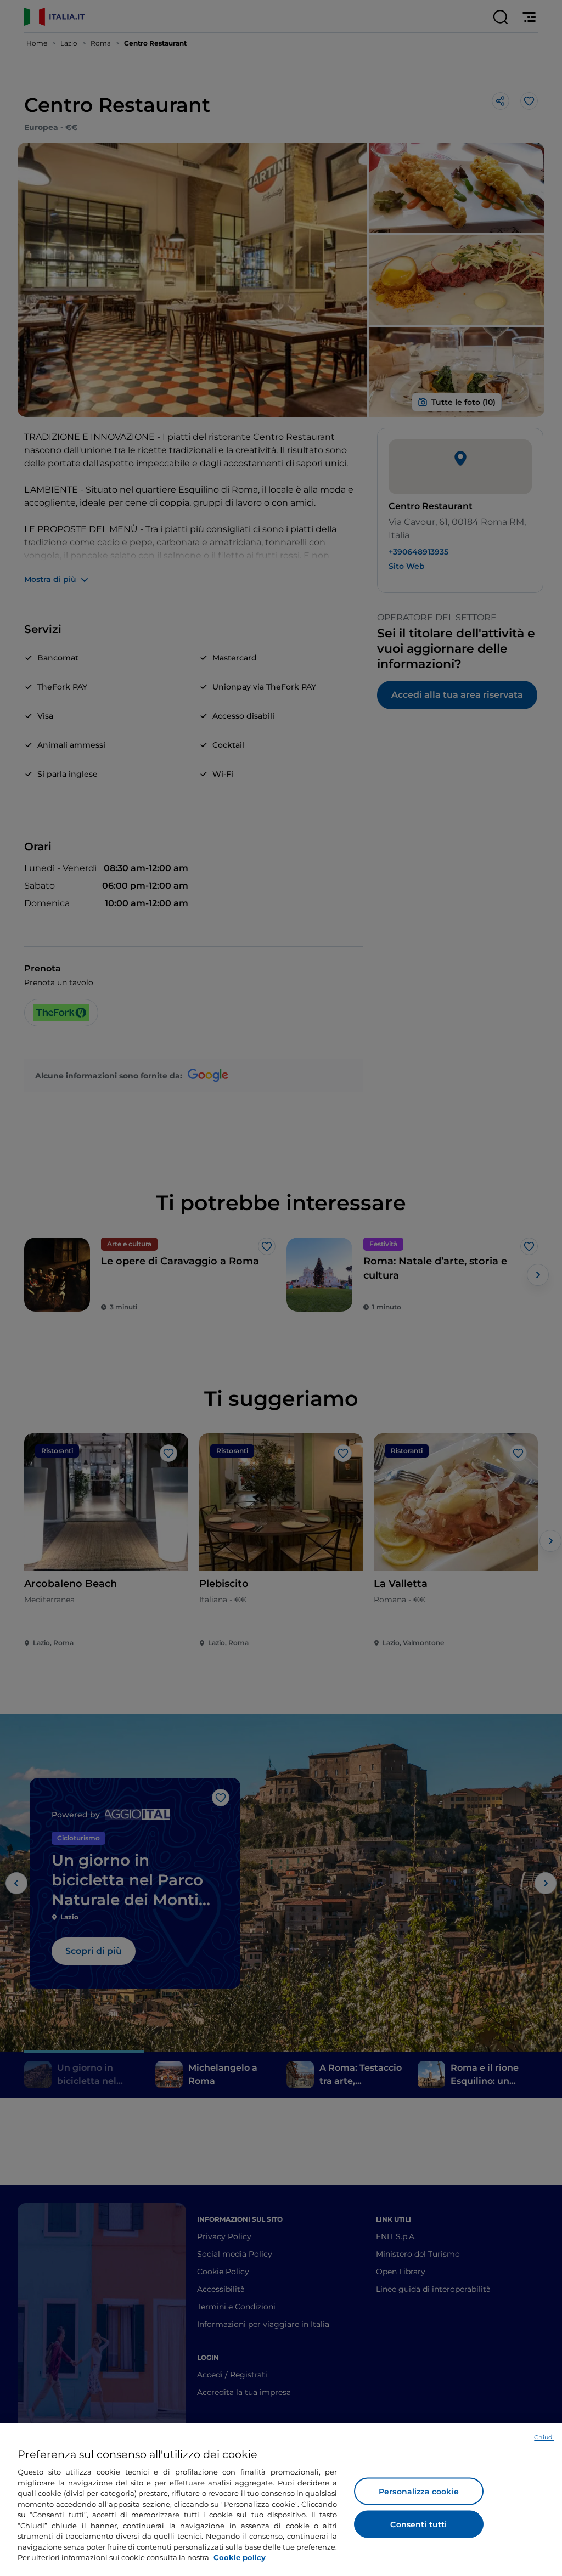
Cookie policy (240, 2557)
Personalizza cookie (419, 2492)
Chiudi (544, 2437)
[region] (281, 2499)
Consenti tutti (418, 2524)
